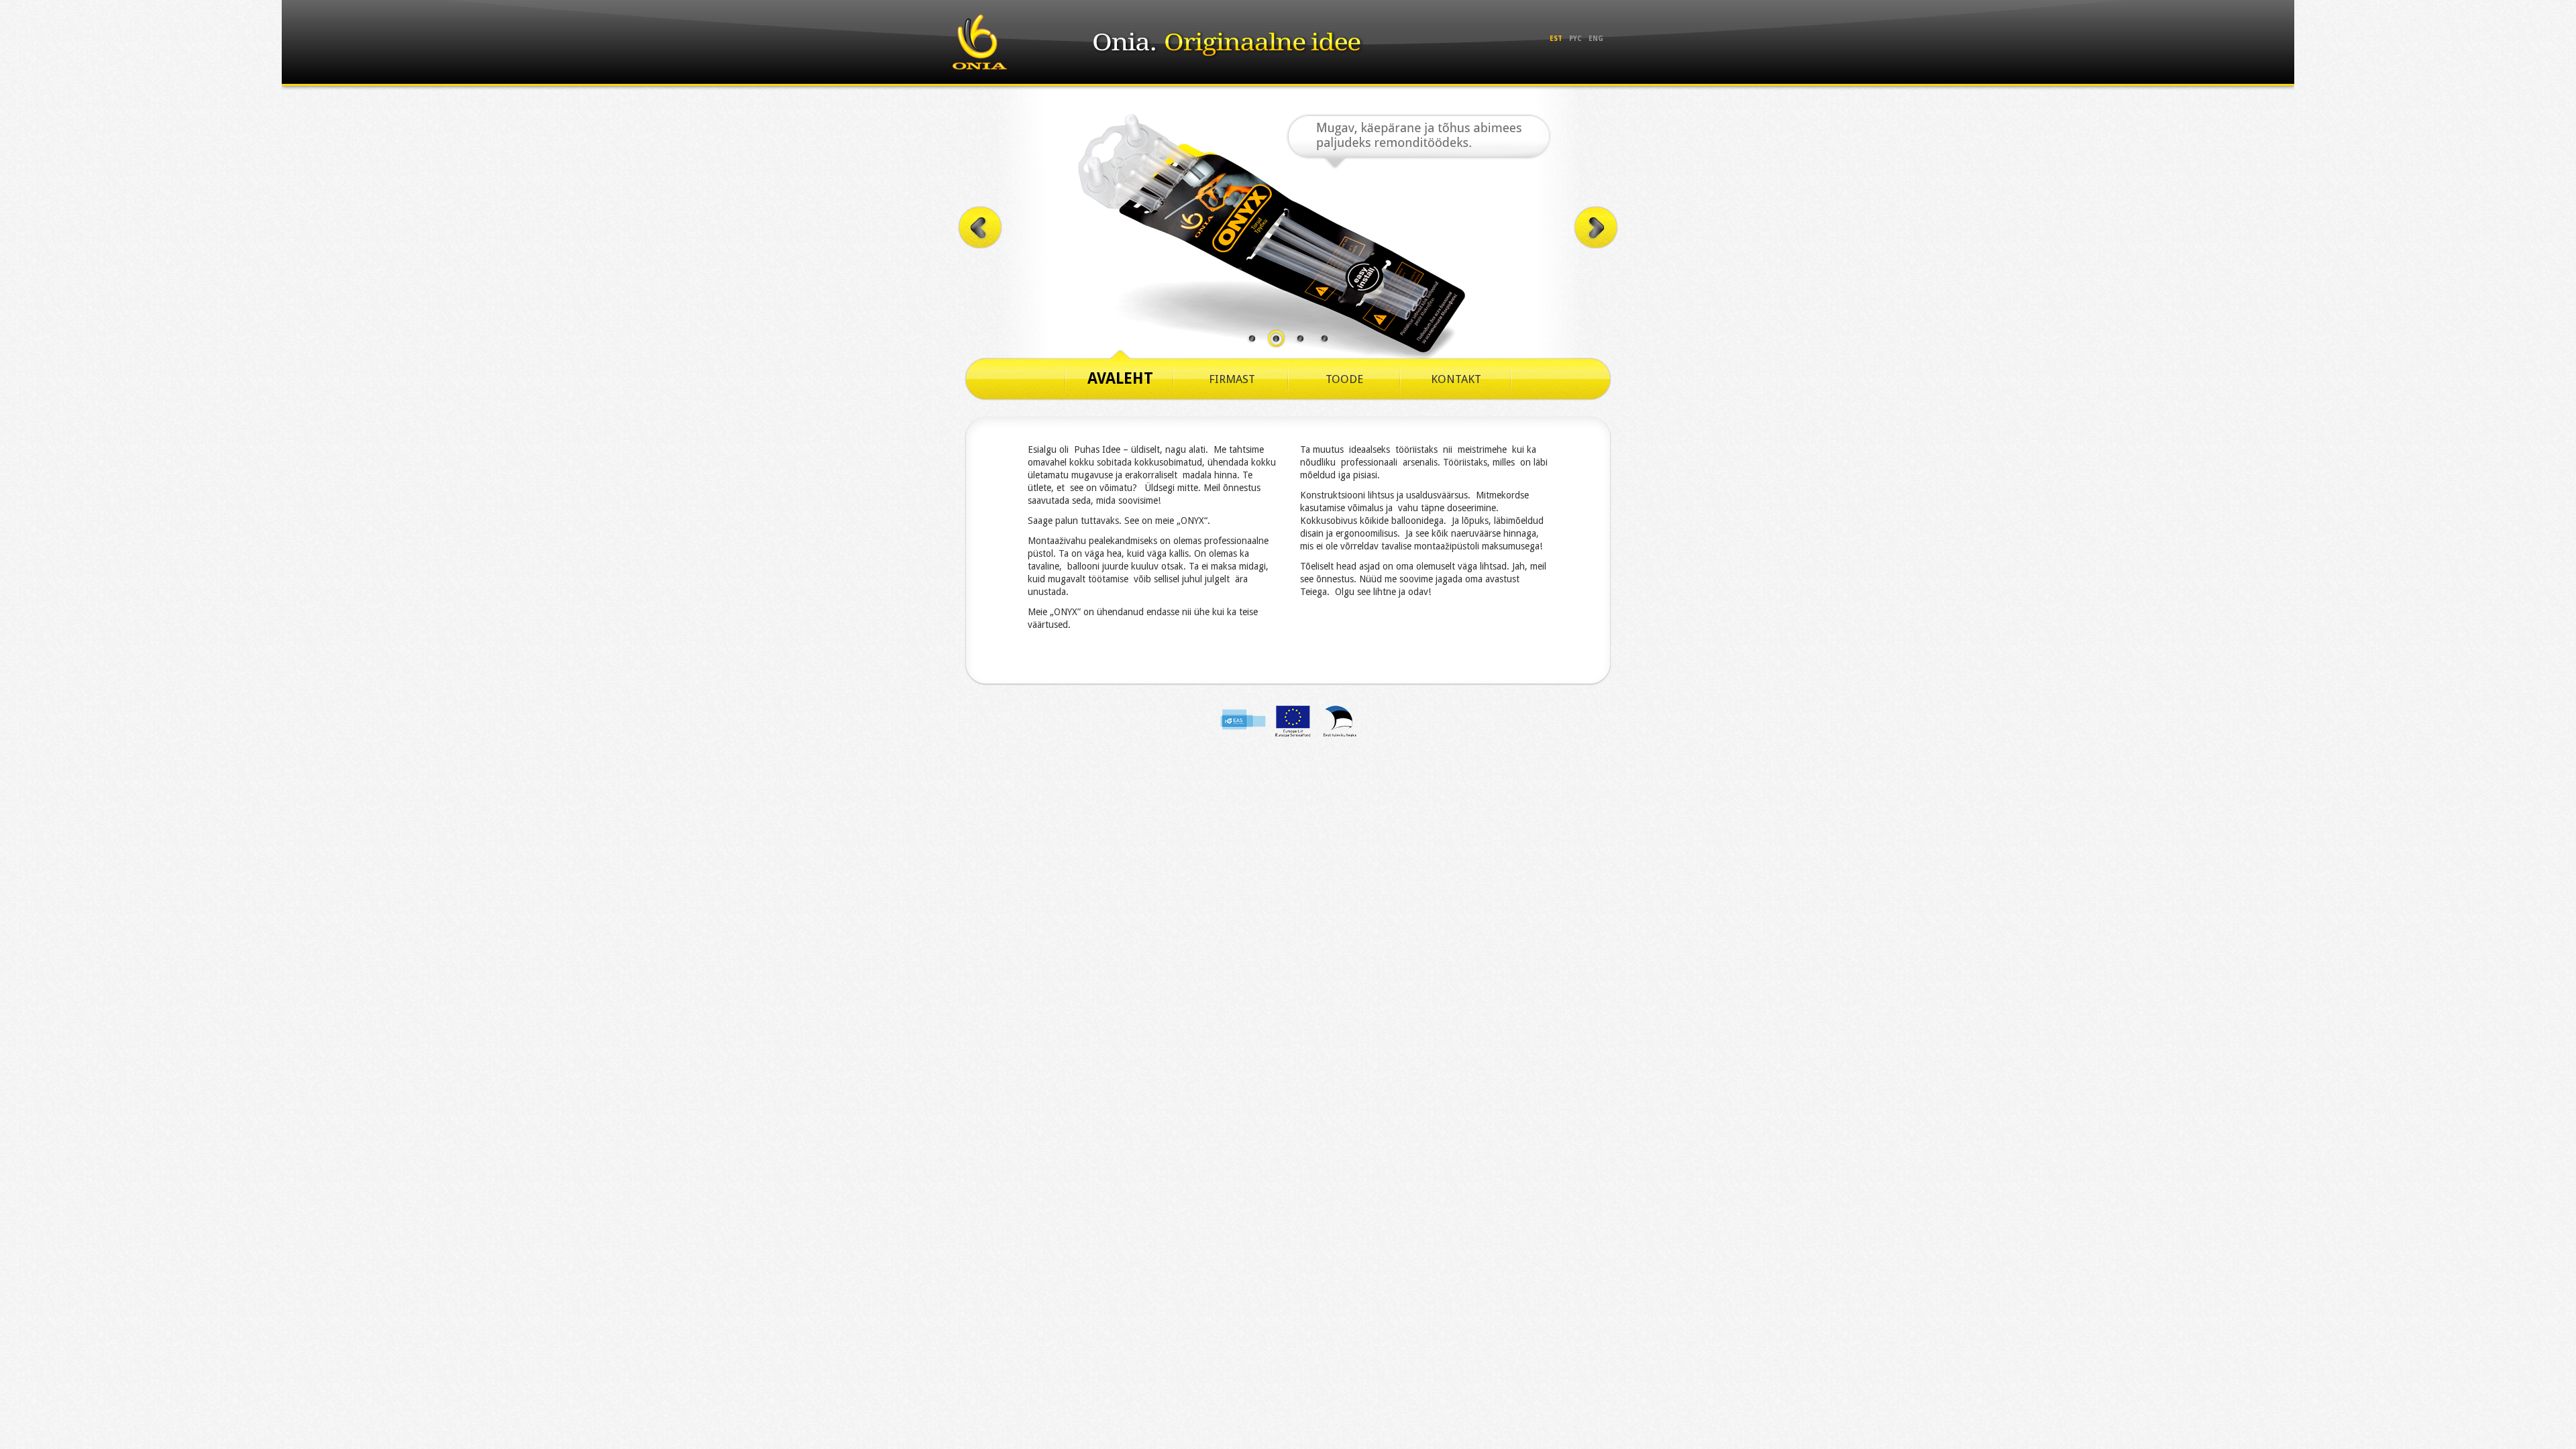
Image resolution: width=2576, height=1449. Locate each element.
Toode (1344, 379)
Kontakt (1456, 379)
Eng (1596, 39)
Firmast (1232, 379)
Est (1556, 39)
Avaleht (1120, 379)
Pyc (1575, 39)
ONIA (980, 42)
